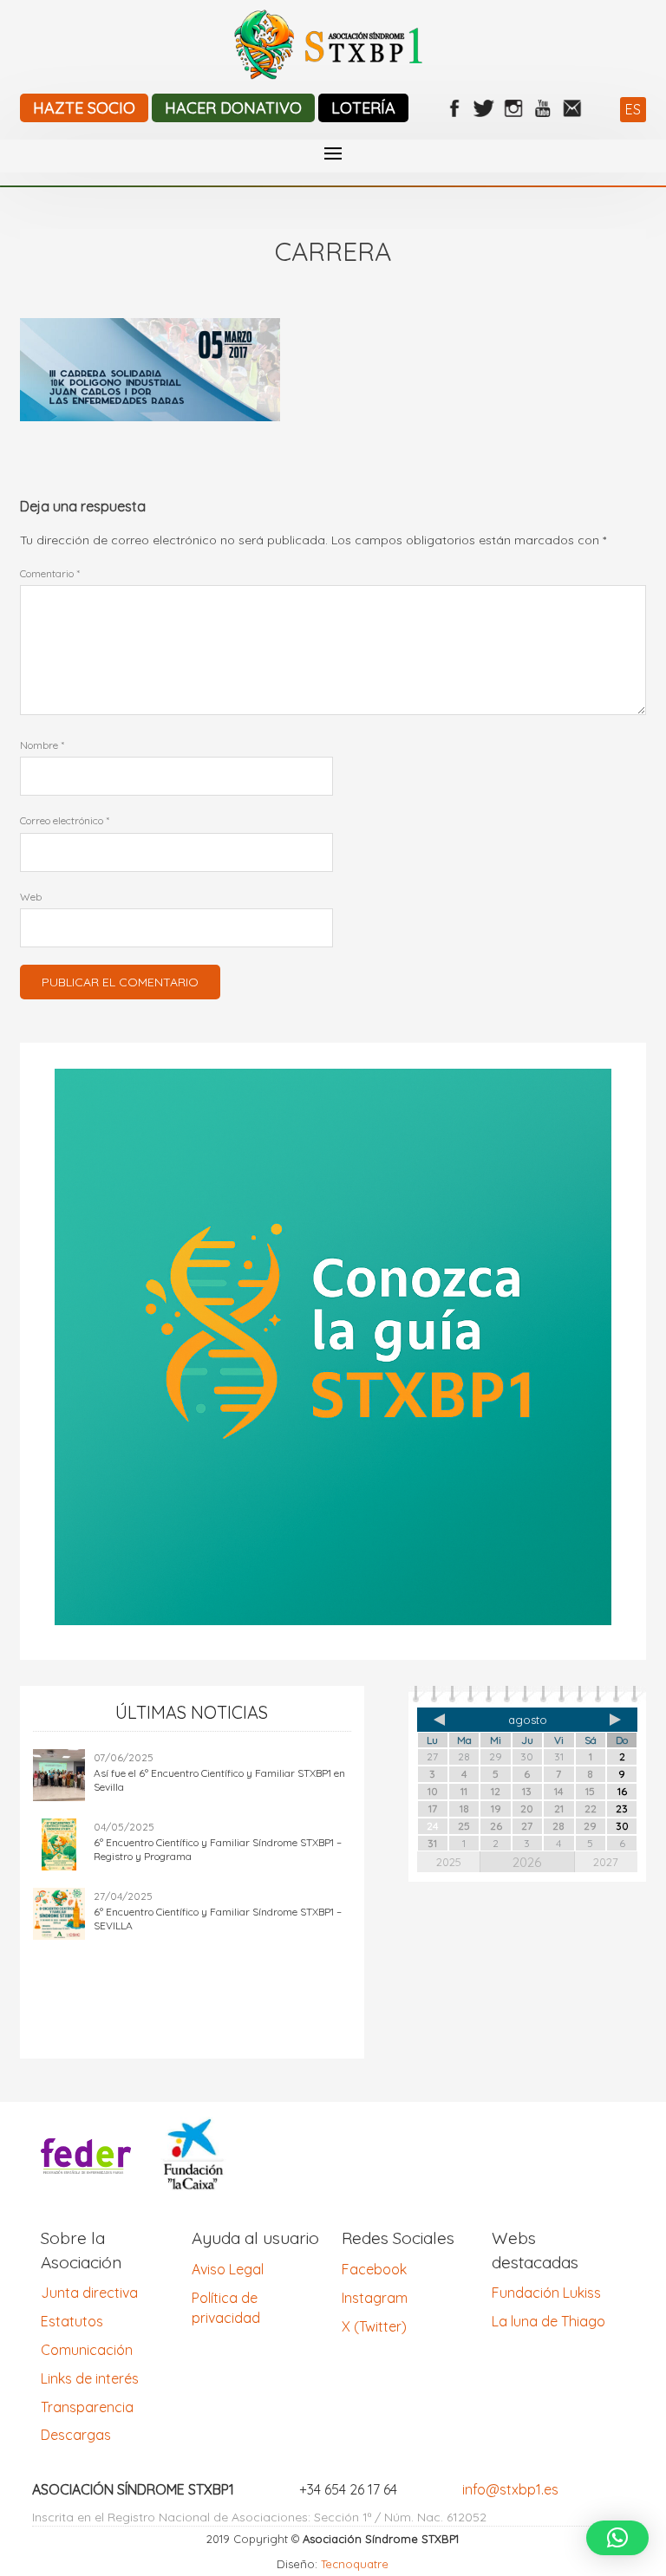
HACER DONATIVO (233, 108)
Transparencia (87, 2407)
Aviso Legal (228, 2269)
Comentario (50, 573)
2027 (606, 1862)
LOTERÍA (363, 108)
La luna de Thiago (548, 2321)
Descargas (76, 2435)
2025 (449, 1862)
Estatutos (72, 2321)
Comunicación (87, 2350)
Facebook (374, 2269)
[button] (617, 2538)
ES (633, 109)
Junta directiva (89, 2293)
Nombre (42, 745)
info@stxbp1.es (510, 2489)
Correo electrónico (65, 820)
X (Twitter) (374, 2326)
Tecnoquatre (355, 2564)
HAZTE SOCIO (84, 108)
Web (31, 897)
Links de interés (90, 2378)
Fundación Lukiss (546, 2293)
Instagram (375, 2298)
